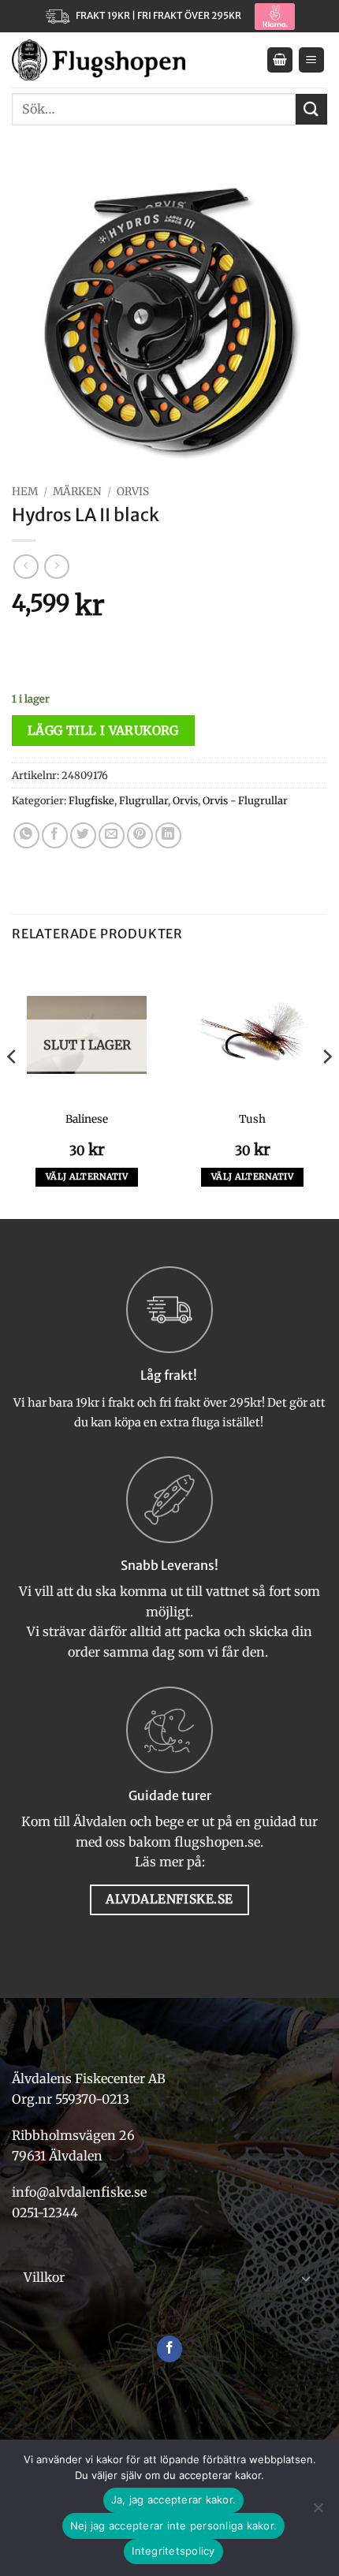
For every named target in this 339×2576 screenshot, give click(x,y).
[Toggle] (306, 2278)
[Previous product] (56, 567)
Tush (252, 1119)
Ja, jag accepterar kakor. (173, 2500)
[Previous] (13, 1088)
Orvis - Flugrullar (245, 800)
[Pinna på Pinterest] (140, 835)
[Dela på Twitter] (83, 835)
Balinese (87, 1119)
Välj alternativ (87, 1176)
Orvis (133, 492)
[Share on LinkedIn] (168, 835)
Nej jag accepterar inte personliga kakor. (173, 2526)
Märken (77, 492)
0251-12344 (47, 2213)
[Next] (326, 1088)
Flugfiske (91, 800)
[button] (280, 60)
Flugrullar (143, 800)
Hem (25, 492)
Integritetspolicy (173, 2551)
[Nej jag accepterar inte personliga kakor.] (318, 2512)
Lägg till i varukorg (103, 731)
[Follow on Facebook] (170, 2349)
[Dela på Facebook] (55, 835)
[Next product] (26, 567)
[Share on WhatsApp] (26, 835)
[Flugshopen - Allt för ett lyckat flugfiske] (99, 60)
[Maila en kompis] (112, 835)
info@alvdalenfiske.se (79, 2192)
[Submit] (311, 109)
